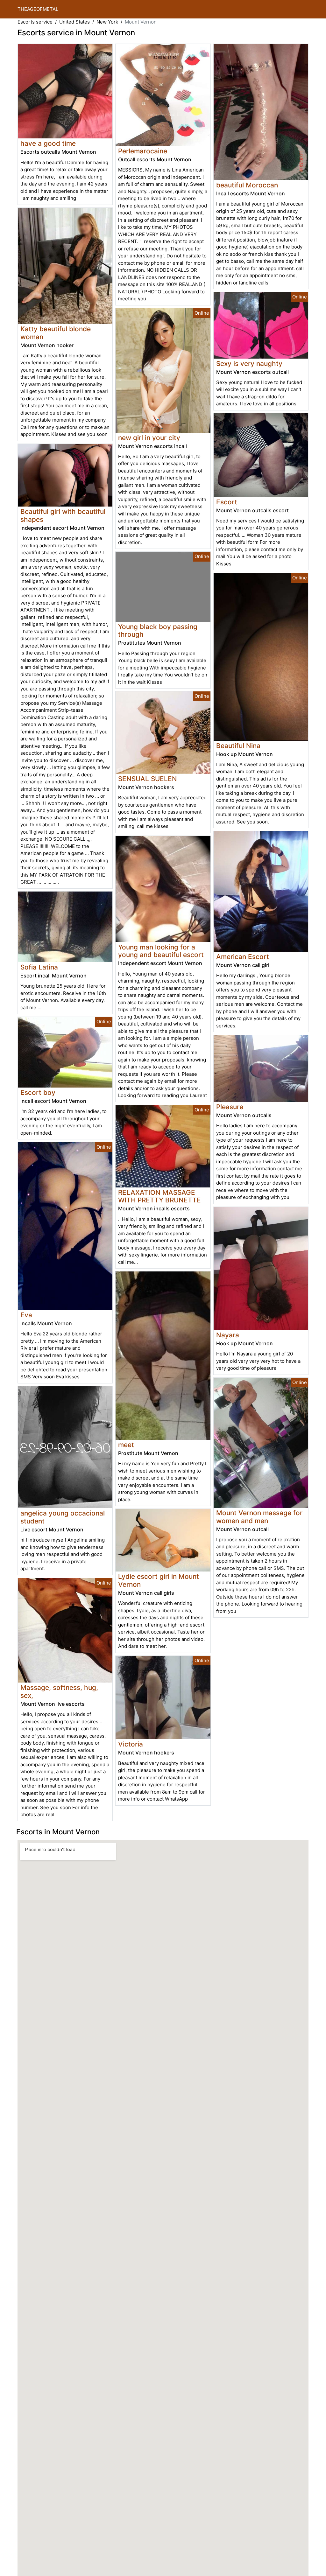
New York (107, 22)
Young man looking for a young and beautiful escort (161, 951)
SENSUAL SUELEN (148, 779)
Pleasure (230, 1107)
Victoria (131, 1744)
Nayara (228, 1335)
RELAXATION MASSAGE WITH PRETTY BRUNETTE (159, 1196)
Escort (227, 502)
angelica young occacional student (63, 1517)
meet (126, 1445)
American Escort (243, 957)
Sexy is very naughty (249, 364)
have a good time (48, 143)
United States (74, 22)
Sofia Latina (39, 967)
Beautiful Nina (238, 746)
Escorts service (35, 22)
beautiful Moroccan (247, 185)
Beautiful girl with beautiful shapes (63, 515)
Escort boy (38, 1092)
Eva (26, 1315)
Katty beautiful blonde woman (56, 333)
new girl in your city (149, 438)
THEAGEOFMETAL (38, 9)
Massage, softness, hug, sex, (59, 1691)
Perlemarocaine (143, 151)
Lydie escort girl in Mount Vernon (159, 1580)
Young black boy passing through (158, 631)
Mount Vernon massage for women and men (259, 1517)
